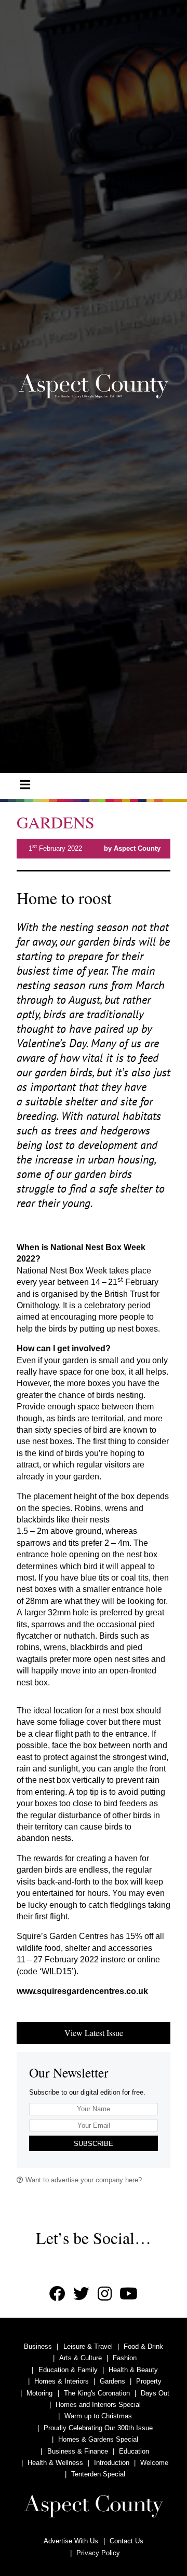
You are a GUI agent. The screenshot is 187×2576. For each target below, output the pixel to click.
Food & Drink (143, 2346)
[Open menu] (25, 785)
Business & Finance (78, 2451)
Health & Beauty (133, 2370)
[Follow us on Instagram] (105, 2294)
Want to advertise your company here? (83, 2180)
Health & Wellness (55, 2463)
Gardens (112, 2381)
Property (149, 2381)
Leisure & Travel (88, 2346)
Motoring (39, 2393)
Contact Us (126, 2541)
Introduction (112, 2463)
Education (134, 2451)
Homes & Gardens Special (98, 2439)
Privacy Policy (98, 2553)
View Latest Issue (94, 2033)
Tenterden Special (98, 2474)
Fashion (125, 2358)
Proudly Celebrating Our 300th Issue (98, 2428)
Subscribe (94, 2144)
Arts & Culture (81, 2358)
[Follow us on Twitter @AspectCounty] (81, 2294)
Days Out (155, 2393)
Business (38, 2346)
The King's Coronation (97, 2393)
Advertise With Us (71, 2541)
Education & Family (68, 2370)
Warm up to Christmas (98, 2416)
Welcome (154, 2463)
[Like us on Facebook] (57, 2294)
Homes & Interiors (62, 2381)
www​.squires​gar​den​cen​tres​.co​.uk (82, 1991)
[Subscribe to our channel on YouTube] (129, 2294)
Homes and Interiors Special (98, 2405)
